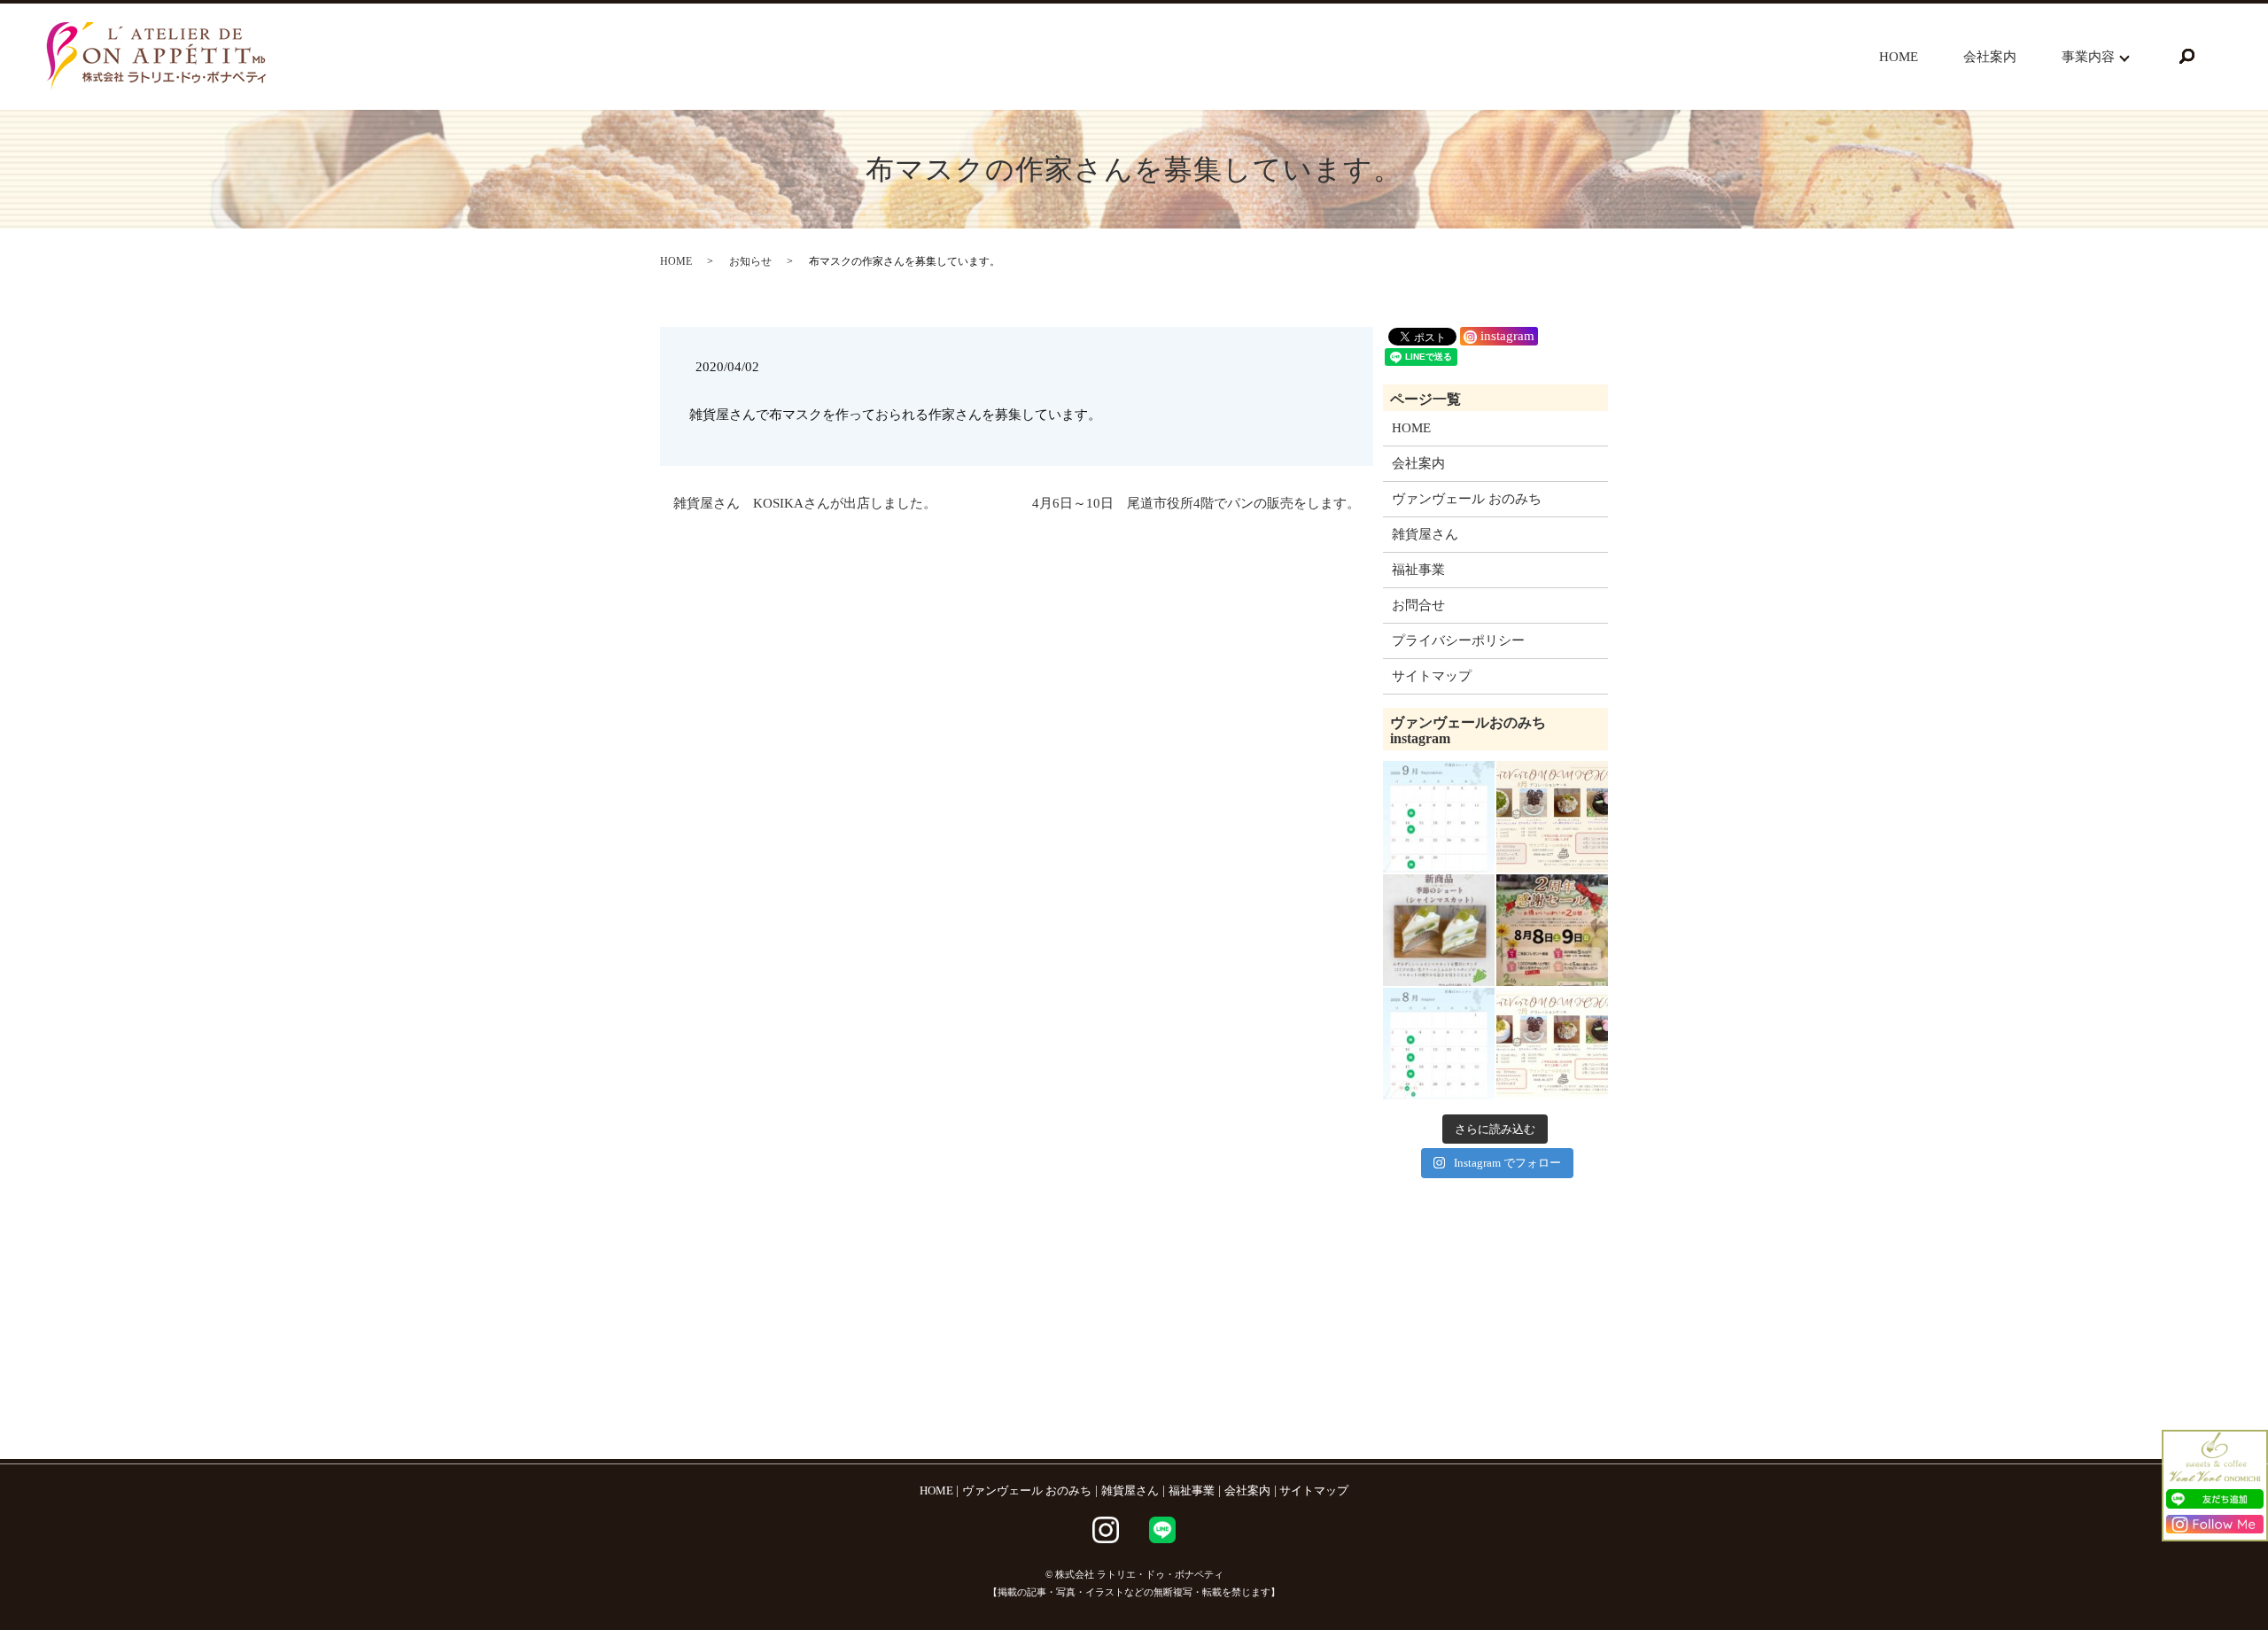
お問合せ (1418, 605)
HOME (1899, 57)
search (2186, 57)
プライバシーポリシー (1458, 640)
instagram (1506, 336)
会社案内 (1990, 57)
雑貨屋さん (1425, 534)
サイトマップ (1432, 676)
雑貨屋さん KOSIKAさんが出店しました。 (805, 503)
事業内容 (2088, 57)
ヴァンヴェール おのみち (1467, 499)
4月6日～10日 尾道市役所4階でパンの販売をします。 (1196, 503)
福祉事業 (1418, 570)
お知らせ (750, 261)
